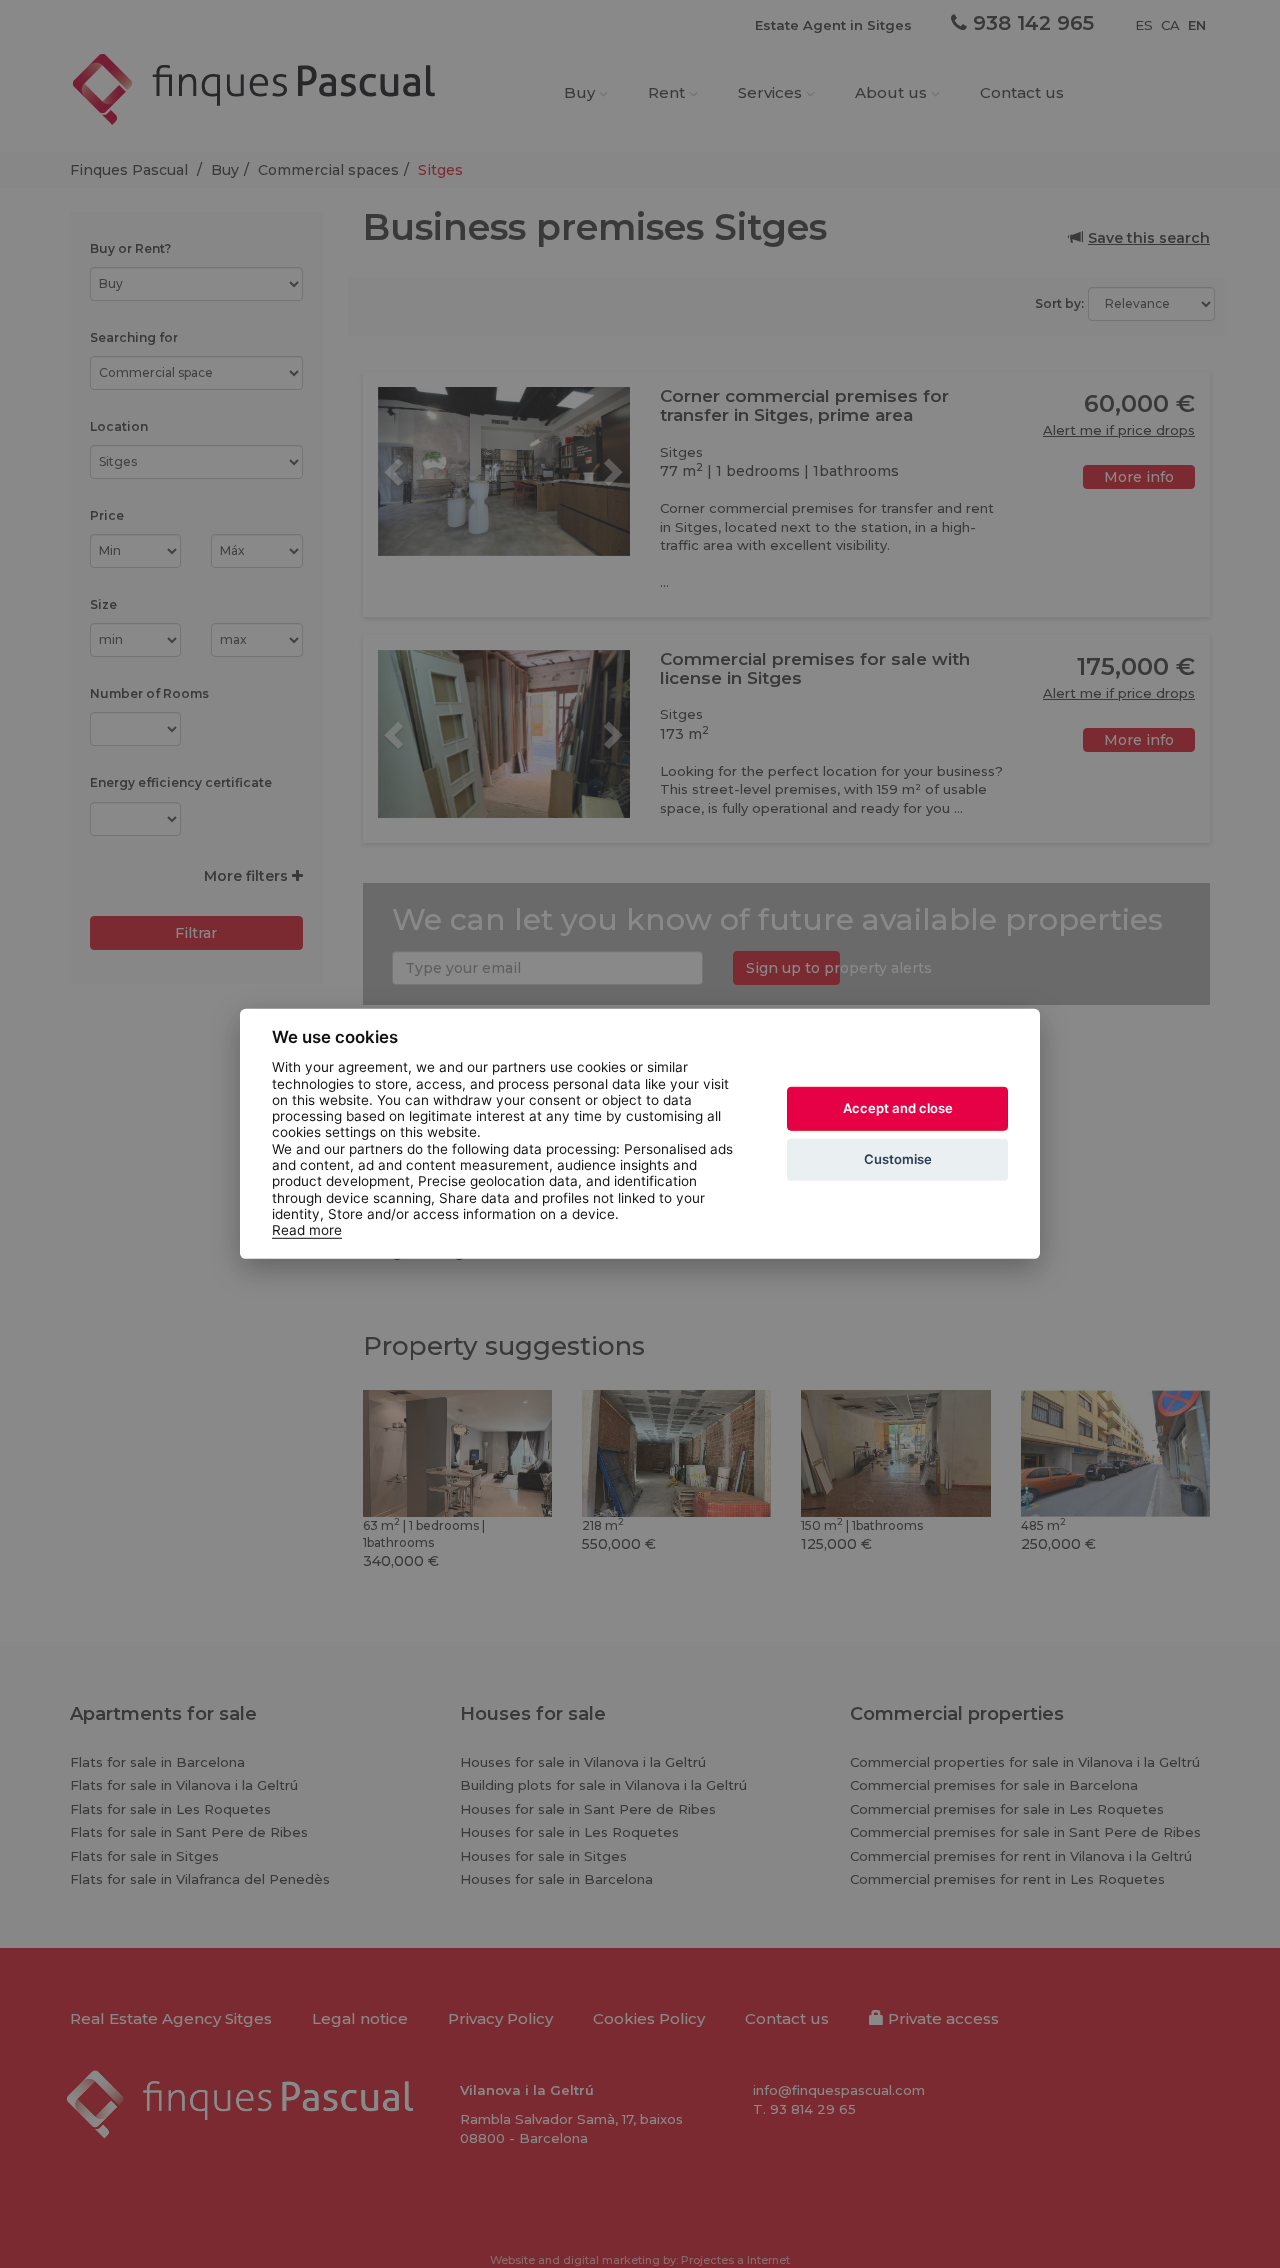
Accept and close (898, 1108)
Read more (307, 1230)
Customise (898, 1159)
